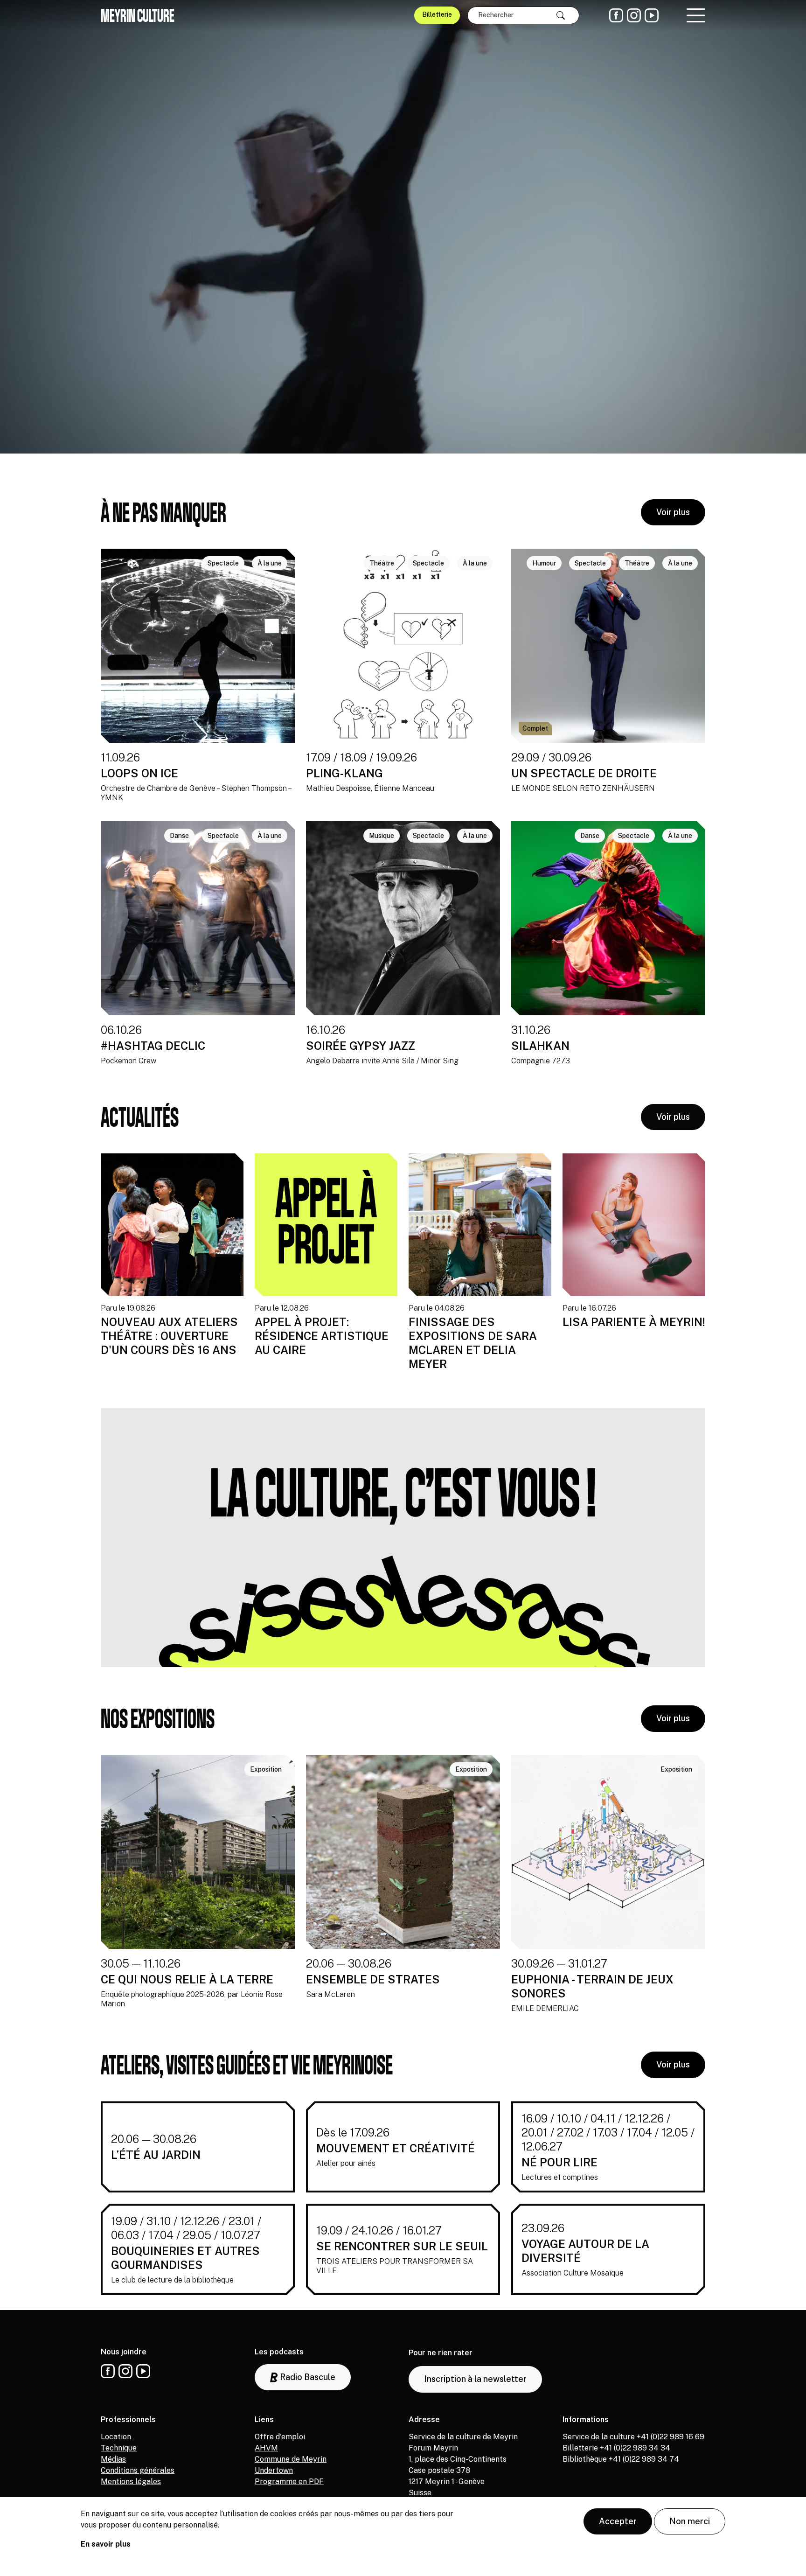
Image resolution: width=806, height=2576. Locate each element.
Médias (113, 2459)
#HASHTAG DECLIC (153, 1046)
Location (116, 2437)
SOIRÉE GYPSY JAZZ (361, 1046)
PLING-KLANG (344, 773)
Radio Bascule (307, 2377)
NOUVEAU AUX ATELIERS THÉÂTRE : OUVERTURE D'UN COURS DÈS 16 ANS (169, 1336)
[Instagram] (634, 15)
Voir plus (673, 512)
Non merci (690, 2521)
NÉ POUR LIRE (559, 2162)
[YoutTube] (652, 15)
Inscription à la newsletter (475, 2379)
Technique (119, 2448)
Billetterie (437, 14)
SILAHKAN (540, 1046)
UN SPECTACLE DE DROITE (584, 773)
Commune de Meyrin (291, 2459)
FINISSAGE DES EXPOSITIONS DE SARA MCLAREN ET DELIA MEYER (473, 1343)
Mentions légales (131, 2482)
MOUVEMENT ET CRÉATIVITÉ (396, 2148)
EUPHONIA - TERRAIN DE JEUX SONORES (592, 1986)
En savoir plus (106, 2544)
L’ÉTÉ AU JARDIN (156, 2155)
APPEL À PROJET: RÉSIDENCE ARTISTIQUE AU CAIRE (322, 1336)
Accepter (618, 2521)
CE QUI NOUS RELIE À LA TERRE (187, 1979)
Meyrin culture (138, 15)
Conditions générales (138, 2470)
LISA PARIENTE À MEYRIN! (634, 1322)
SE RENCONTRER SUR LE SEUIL (402, 2246)
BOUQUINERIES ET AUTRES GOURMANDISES (185, 2258)
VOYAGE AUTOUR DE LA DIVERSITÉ (585, 2251)
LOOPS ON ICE (139, 773)
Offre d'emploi (280, 2437)
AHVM (266, 2448)
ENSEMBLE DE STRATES (373, 1979)
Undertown (274, 2470)
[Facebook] (616, 15)
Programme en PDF (289, 2482)
